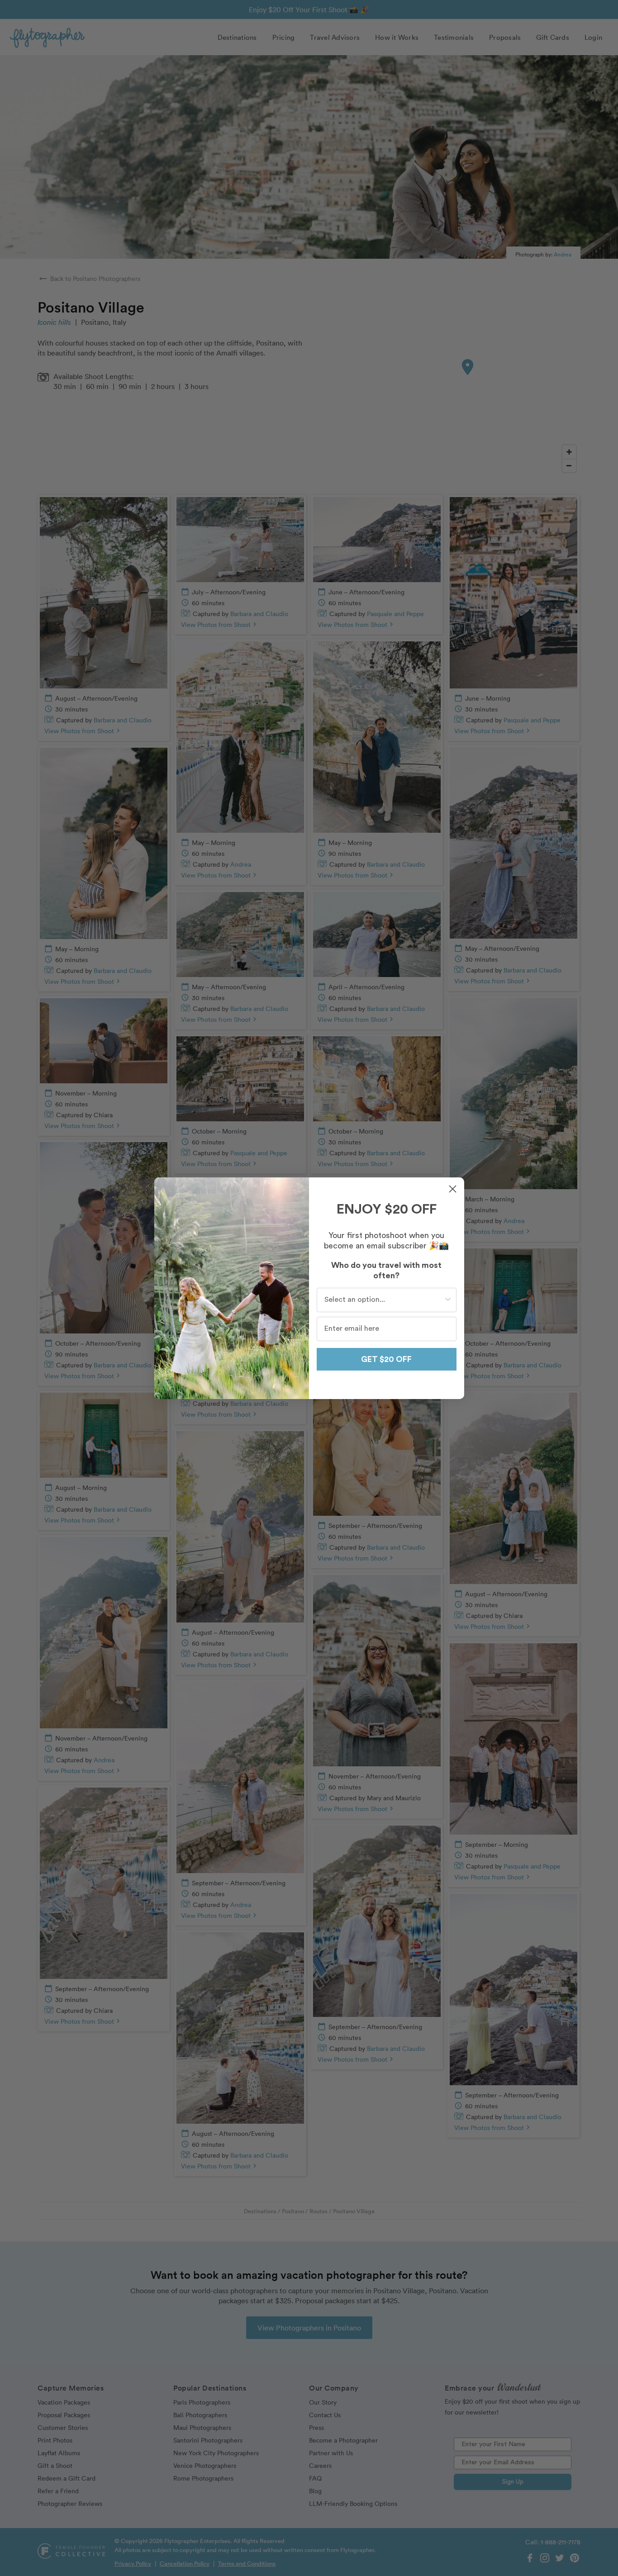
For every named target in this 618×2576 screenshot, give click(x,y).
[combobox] (384, 1300)
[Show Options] (448, 1300)
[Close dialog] (453, 1189)
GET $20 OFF (386, 1359)
